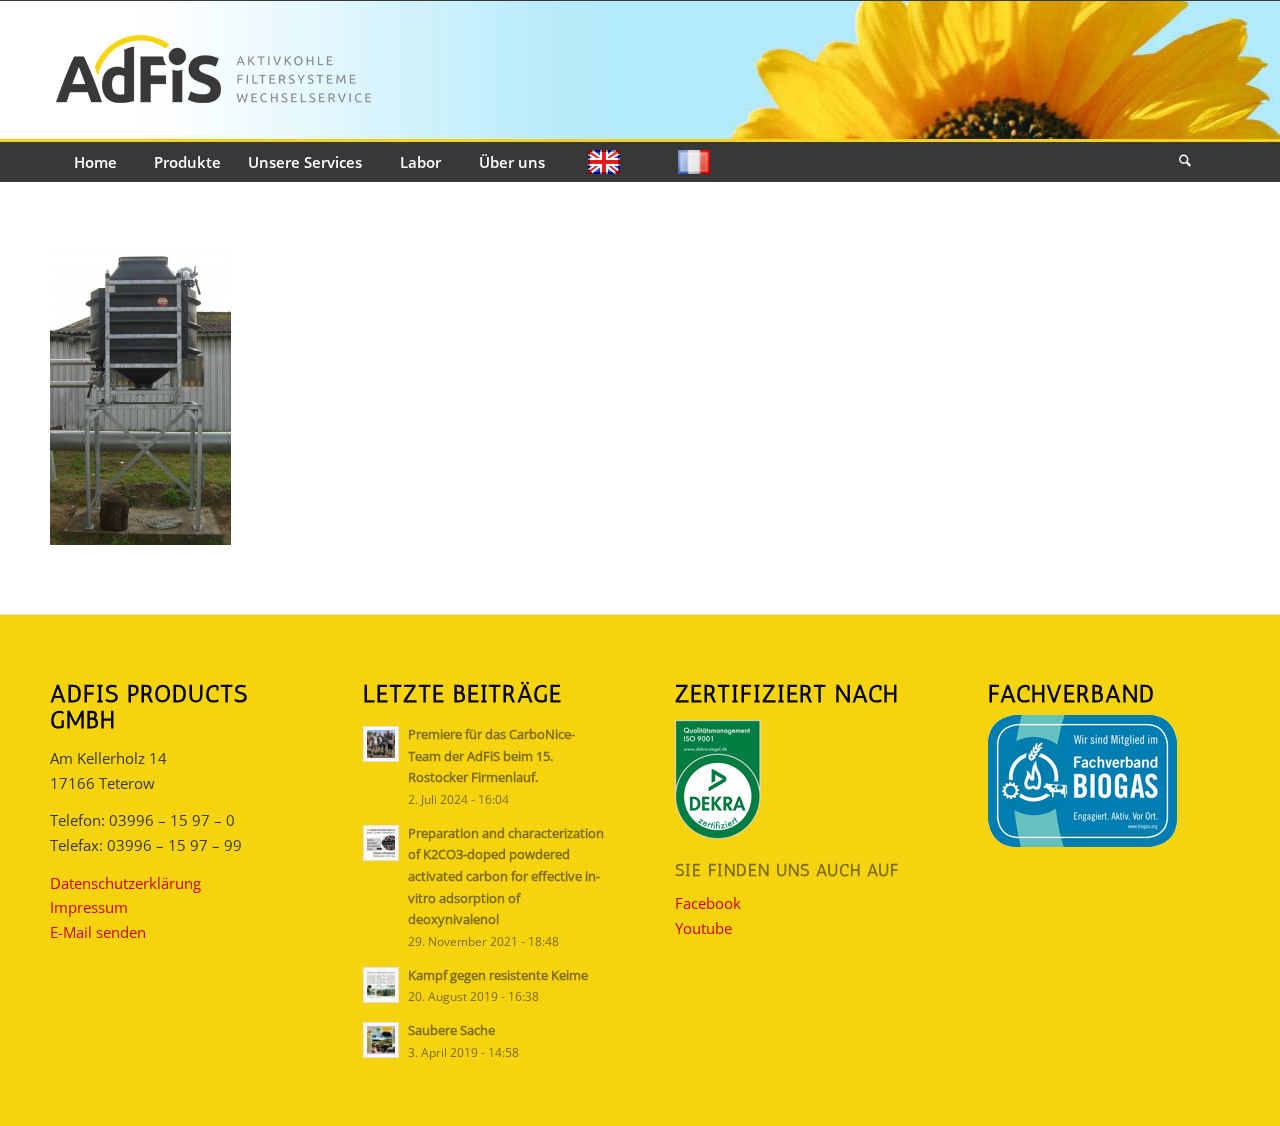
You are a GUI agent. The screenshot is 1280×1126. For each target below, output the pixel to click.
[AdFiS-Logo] (213, 72)
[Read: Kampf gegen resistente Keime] (381, 985)
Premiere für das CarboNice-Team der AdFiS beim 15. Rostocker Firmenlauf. (491, 755)
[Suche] (1185, 163)
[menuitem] (95, 163)
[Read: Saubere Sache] (381, 1040)
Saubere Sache (451, 1030)
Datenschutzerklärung (125, 883)
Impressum (89, 907)
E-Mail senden (98, 932)
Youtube (703, 928)
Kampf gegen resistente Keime (498, 975)
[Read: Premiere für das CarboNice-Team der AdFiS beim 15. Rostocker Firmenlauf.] (381, 744)
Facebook (708, 903)
